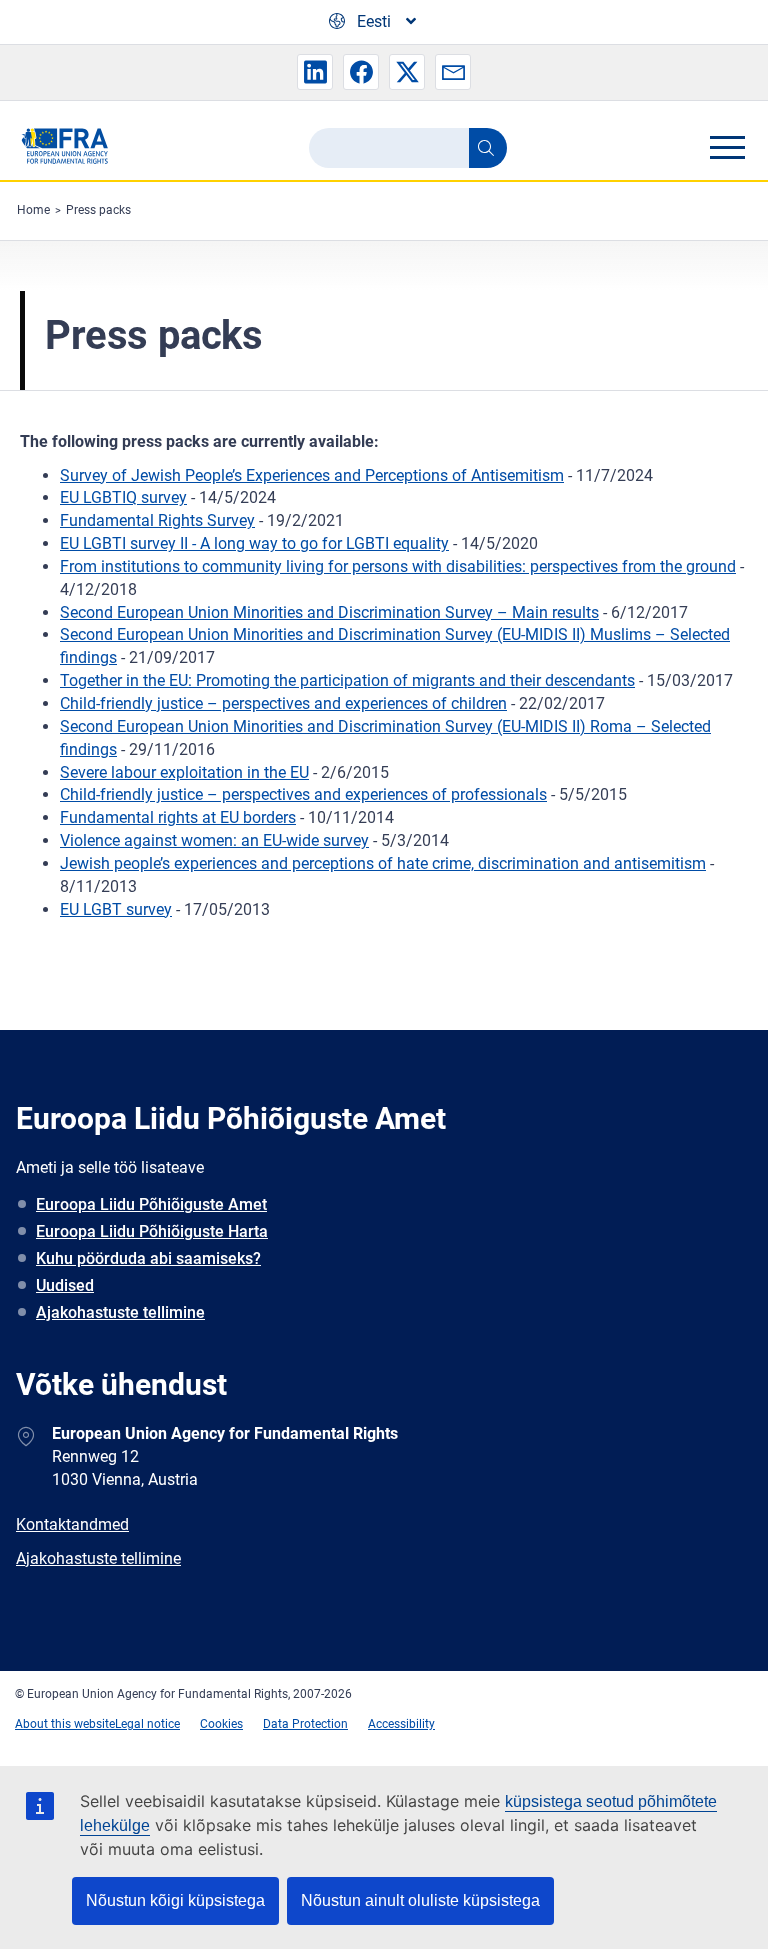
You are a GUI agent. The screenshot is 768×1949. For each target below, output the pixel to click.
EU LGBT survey (116, 909)
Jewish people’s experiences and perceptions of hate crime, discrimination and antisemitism (383, 863)
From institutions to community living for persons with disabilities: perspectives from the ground (398, 566)
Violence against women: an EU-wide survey (214, 840)
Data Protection (305, 1724)
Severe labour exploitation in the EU (184, 772)
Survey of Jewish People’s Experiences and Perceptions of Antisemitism (312, 475)
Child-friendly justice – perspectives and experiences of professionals (303, 794)
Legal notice (147, 1724)
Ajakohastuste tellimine (120, 1312)
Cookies (221, 1724)
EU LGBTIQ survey (123, 497)
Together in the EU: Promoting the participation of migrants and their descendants (347, 680)
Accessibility (401, 1724)
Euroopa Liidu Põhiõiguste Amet (151, 1204)
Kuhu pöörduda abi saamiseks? (148, 1258)
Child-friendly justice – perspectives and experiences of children (283, 703)
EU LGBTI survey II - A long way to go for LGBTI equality (254, 543)
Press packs (98, 210)
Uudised (65, 1285)
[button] (315, 72)
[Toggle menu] (727, 147)
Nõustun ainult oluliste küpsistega (420, 1900)
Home (33, 210)
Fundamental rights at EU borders (178, 817)
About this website (65, 1724)
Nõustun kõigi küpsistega (175, 1900)
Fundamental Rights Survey (157, 520)
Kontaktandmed (72, 1524)
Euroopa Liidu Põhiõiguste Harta (152, 1231)
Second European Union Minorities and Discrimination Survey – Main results (329, 612)
